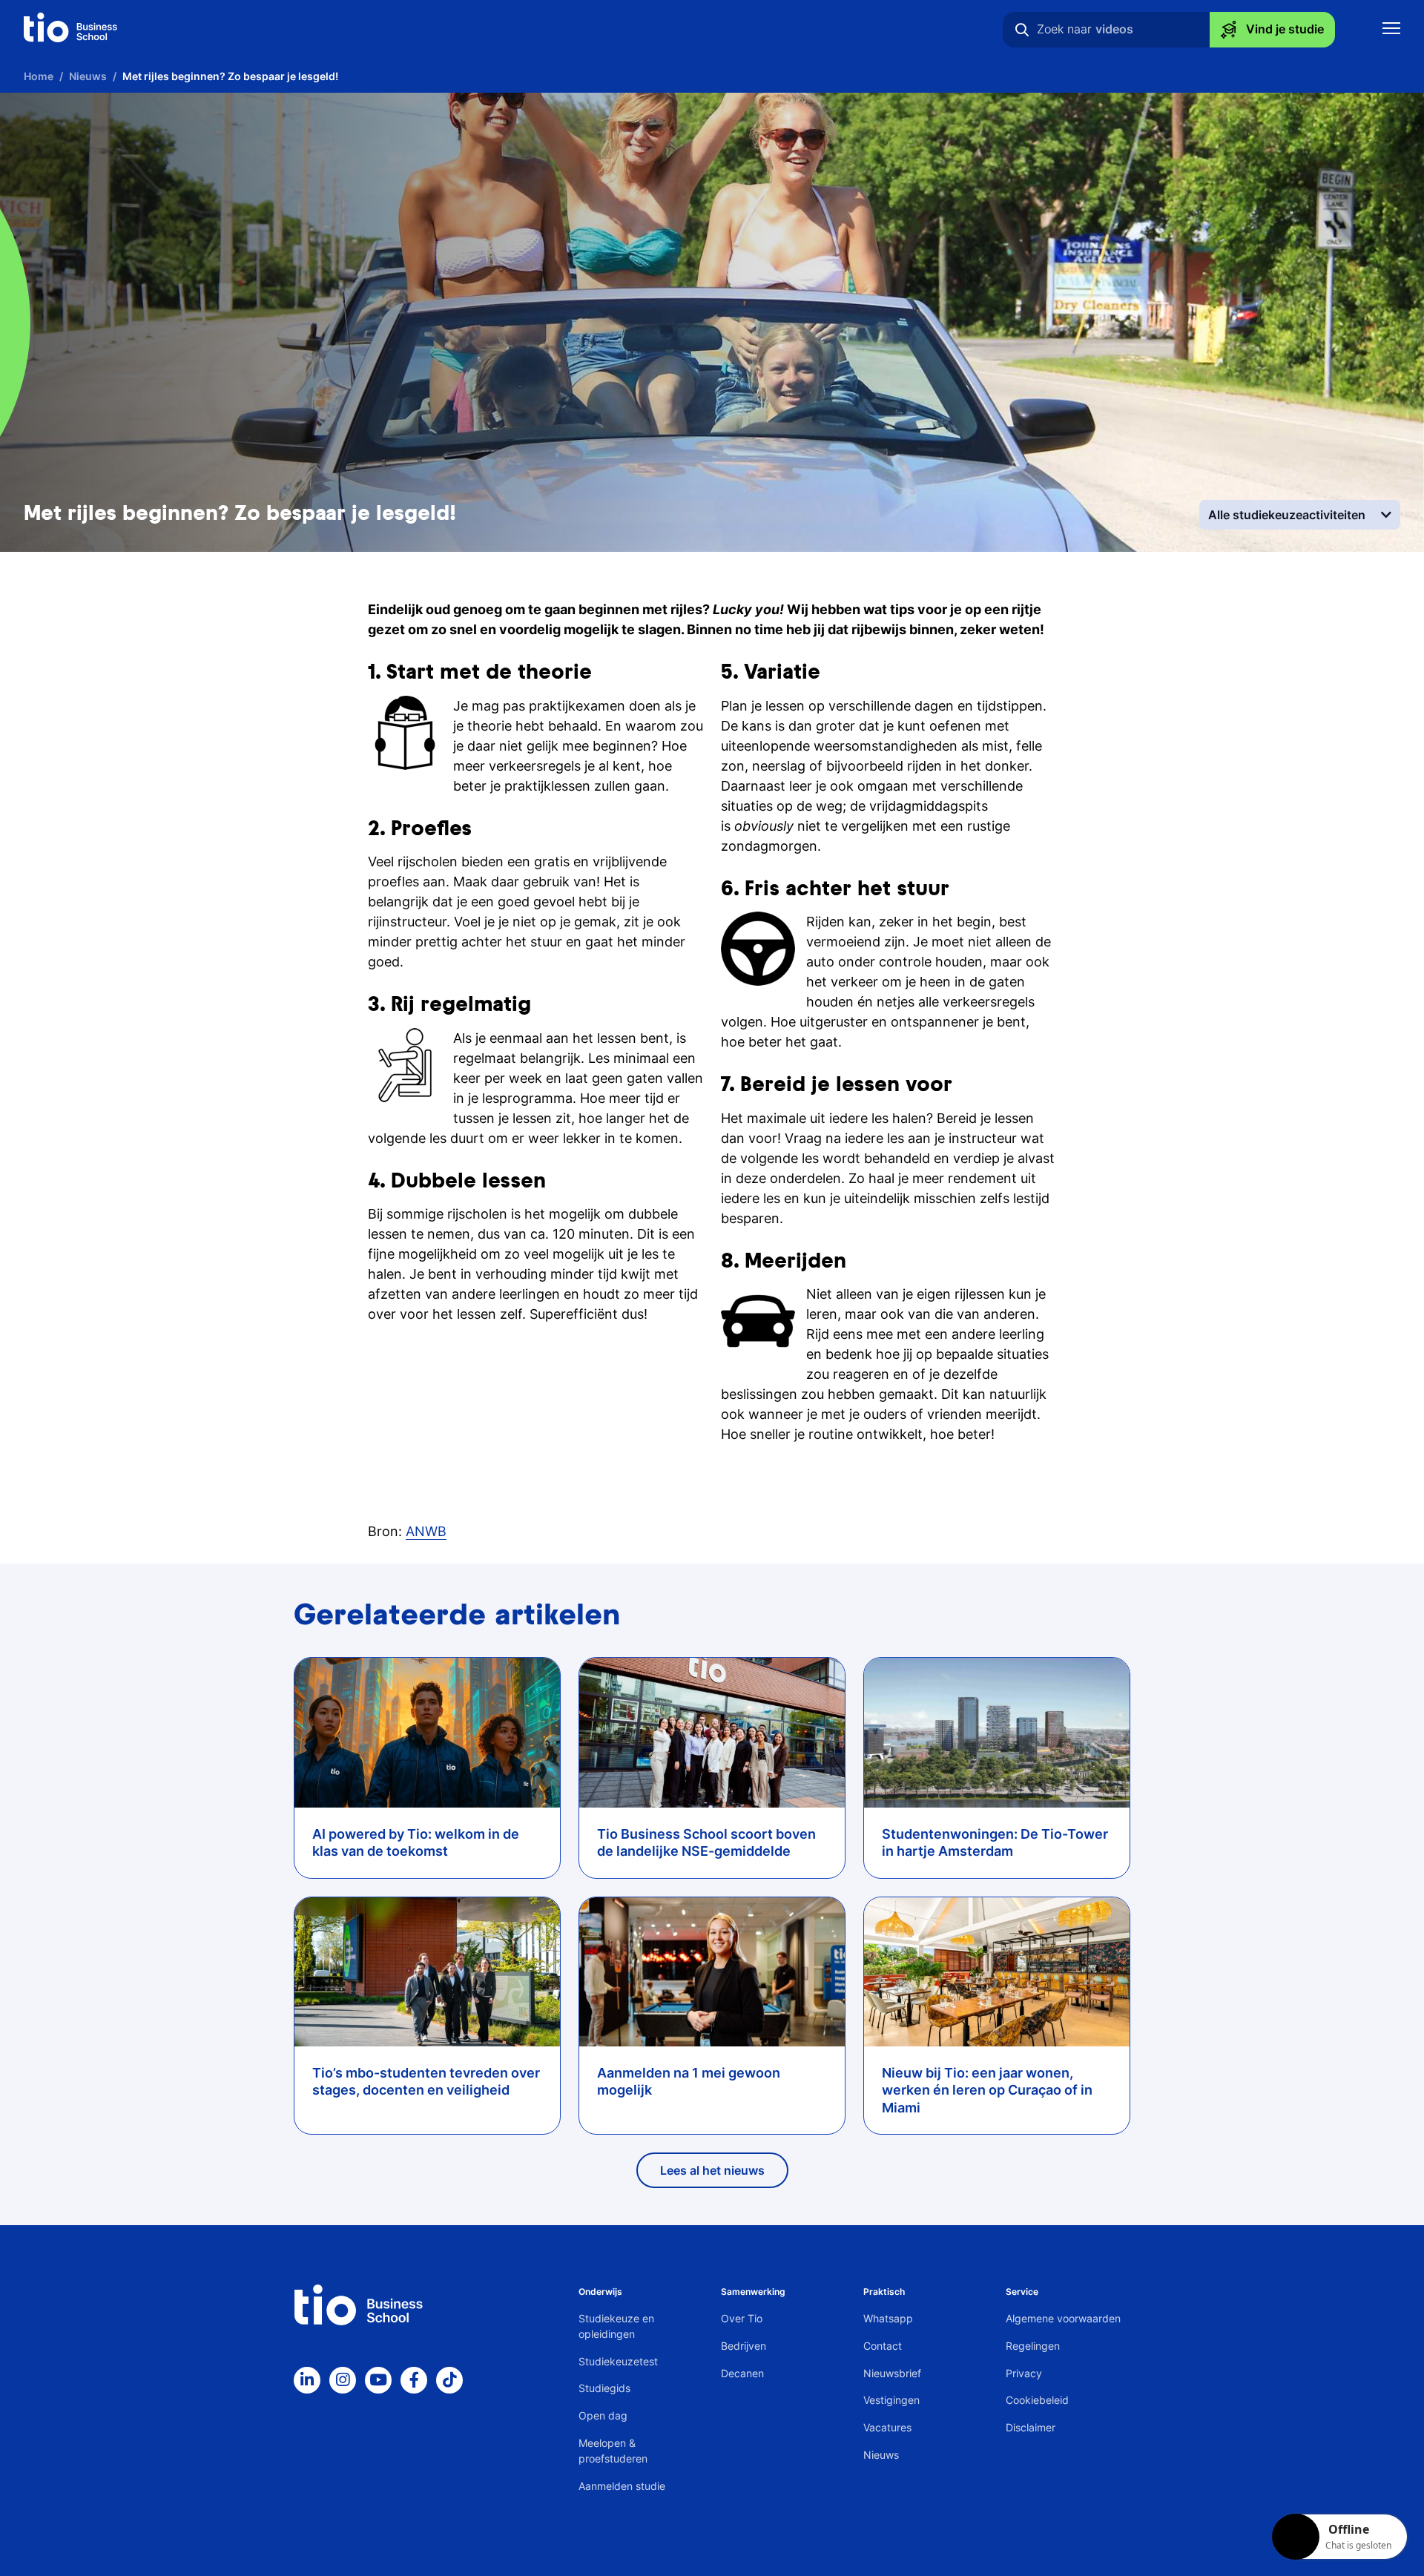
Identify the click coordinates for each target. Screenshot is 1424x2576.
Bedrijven (744, 2346)
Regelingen (1033, 2346)
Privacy (1024, 2373)
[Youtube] (378, 2380)
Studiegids (604, 2388)
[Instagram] (343, 2380)
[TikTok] (449, 2380)
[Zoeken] (1022, 30)
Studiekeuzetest (618, 2361)
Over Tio (742, 2318)
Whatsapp (888, 2318)
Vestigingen (891, 2400)
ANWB (426, 1531)
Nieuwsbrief (892, 2373)
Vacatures (887, 2427)
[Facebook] (414, 2380)
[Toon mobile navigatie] (1391, 30)
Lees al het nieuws (712, 2170)
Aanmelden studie (622, 2486)
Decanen (742, 2373)
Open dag (603, 2415)
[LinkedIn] (307, 2380)
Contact (883, 2346)
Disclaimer (1031, 2427)
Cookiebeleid (1037, 2400)
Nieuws (881, 2455)
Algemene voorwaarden (1063, 2318)
